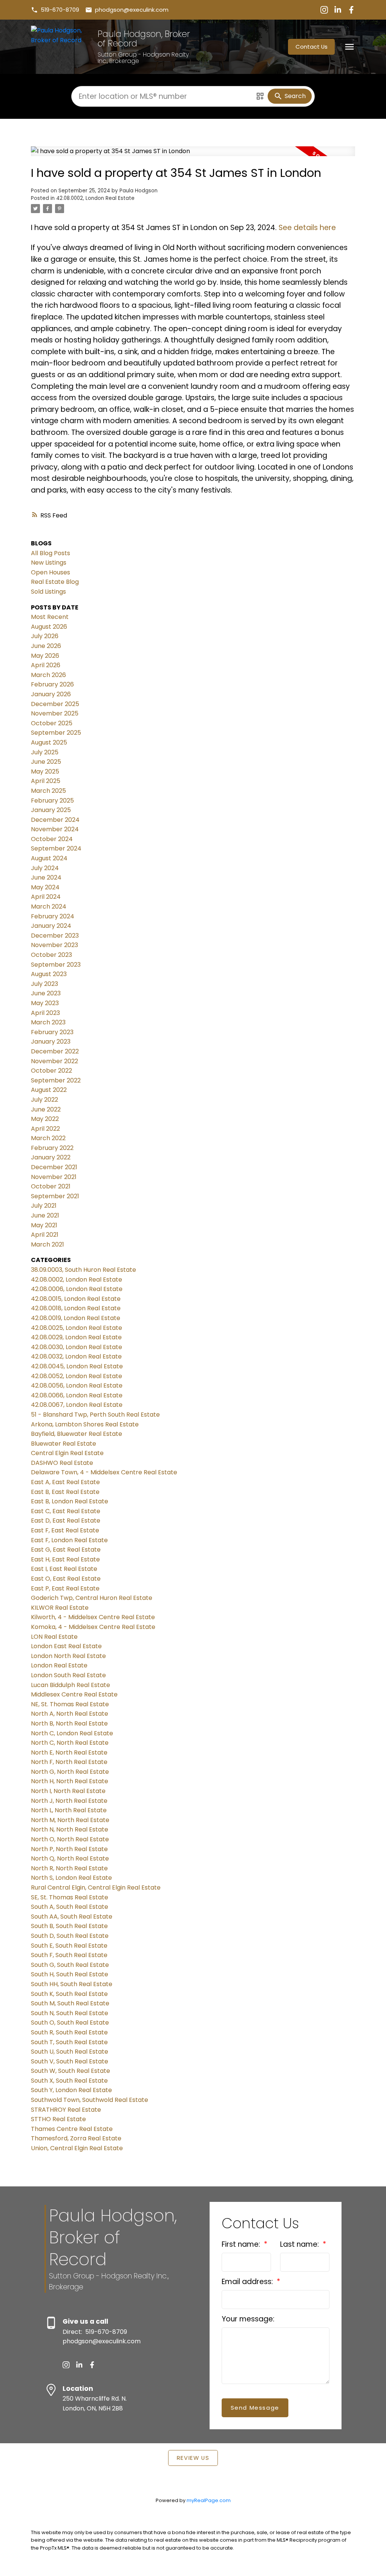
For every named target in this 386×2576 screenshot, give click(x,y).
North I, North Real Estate (68, 1791)
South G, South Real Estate (70, 1965)
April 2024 (46, 897)
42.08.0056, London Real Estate (77, 1385)
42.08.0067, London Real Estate (77, 1405)
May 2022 (45, 1119)
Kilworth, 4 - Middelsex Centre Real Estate (93, 1617)
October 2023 (51, 955)
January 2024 (51, 926)
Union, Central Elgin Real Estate (77, 2148)
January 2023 (51, 1042)
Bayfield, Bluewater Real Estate (77, 1434)
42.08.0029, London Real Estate (76, 1337)
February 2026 (52, 684)
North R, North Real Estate (69, 1868)
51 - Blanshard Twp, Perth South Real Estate (95, 1415)
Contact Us (312, 47)
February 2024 (53, 916)
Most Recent (50, 617)
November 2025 (55, 713)
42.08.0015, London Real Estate (76, 1299)
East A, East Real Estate (65, 1482)
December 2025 (55, 704)
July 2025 (45, 752)
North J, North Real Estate (69, 1801)
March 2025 (48, 791)
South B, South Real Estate (69, 1926)
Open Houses (51, 572)
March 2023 (48, 1022)
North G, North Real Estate (70, 1772)
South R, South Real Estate (69, 2032)
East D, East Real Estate (66, 1521)
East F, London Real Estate (69, 1540)
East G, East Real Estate (66, 1550)
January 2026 (51, 694)
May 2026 (45, 656)
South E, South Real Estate (69, 1946)
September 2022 (56, 1080)
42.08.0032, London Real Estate (76, 1356)
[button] (55, 10)
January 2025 (51, 810)
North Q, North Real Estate (70, 1858)
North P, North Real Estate (69, 1849)
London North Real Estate (68, 1656)
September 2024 (56, 848)
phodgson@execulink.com (132, 10)
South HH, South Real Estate (72, 1984)
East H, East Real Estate (65, 1559)
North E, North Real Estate (69, 1752)
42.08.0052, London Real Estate (77, 1376)
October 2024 (52, 839)
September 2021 (55, 1196)
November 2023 (54, 945)
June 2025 (46, 762)
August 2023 (49, 974)
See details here (307, 228)
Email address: (248, 2282)
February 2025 (52, 801)
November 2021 (54, 1177)
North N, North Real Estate (70, 1829)
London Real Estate (59, 1665)
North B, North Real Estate (69, 1723)
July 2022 (44, 1100)
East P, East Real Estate (65, 1588)
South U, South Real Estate (70, 2052)
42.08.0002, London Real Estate (95, 198)
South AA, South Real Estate (72, 1917)
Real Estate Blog (55, 582)
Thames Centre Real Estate (72, 2129)
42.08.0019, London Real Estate (76, 1318)
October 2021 (51, 1186)
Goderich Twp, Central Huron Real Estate (92, 1598)
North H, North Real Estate (70, 1781)
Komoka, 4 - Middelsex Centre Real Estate (93, 1627)
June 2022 (46, 1109)
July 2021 (44, 1206)
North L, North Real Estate (69, 1810)
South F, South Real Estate (69, 1955)
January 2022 (51, 1157)
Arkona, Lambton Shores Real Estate (85, 1424)
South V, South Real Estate (70, 2061)
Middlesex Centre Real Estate (74, 1694)
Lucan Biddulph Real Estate (70, 1685)
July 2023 (44, 984)
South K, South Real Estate (69, 1994)
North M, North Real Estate (70, 1820)
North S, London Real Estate (71, 1878)
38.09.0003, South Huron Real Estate (83, 1270)
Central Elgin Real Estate (67, 1453)
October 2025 (52, 723)
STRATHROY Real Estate (66, 2110)
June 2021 (45, 1215)
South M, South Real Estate (70, 2003)
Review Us (193, 2458)
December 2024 (55, 820)
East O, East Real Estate (66, 1579)
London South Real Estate (68, 1675)
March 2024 (49, 907)
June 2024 (46, 877)
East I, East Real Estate (64, 1569)
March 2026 (48, 675)
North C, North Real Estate (70, 1743)
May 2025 (45, 771)
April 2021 (45, 1235)
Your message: (248, 2319)
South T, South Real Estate (69, 2042)
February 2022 (52, 1148)
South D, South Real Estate (70, 1936)
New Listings (49, 563)
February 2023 (52, 1032)
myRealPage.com (209, 2500)
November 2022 (54, 1061)
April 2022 (45, 1129)
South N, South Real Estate (70, 2013)
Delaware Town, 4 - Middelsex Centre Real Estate (104, 1472)
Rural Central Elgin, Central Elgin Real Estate (96, 1887)
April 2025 (46, 781)
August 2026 (49, 627)
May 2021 (44, 1225)
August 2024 (49, 858)
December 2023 (55, 936)
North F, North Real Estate (69, 1762)
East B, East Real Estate (65, 1492)
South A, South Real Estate (70, 1907)
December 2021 (54, 1167)
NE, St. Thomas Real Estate (70, 1704)
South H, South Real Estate (70, 1974)
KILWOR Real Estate (60, 1608)
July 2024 (45, 868)
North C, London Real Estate (72, 1733)
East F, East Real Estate (65, 1530)
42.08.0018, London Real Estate (76, 1308)
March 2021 (47, 1244)
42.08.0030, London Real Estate (77, 1347)
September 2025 (56, 733)
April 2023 (45, 1013)
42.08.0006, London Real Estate (77, 1289)
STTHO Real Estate (58, 2119)
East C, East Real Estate (66, 1511)
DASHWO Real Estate (62, 1463)
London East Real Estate (66, 1646)
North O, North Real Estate (70, 1839)
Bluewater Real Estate (64, 1444)
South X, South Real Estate (69, 2081)
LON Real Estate (54, 1637)
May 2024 (45, 887)
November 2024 (55, 829)
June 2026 (46, 646)
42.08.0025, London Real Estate (77, 1328)
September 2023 (56, 965)
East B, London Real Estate (70, 1501)
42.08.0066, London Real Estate (77, 1395)
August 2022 (49, 1090)
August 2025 (49, 742)
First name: (242, 2244)
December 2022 (55, 1051)
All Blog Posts (51, 553)
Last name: (300, 2244)
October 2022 (51, 1071)
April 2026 (46, 665)
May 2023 (45, 1003)
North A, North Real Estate (70, 1714)
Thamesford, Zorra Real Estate (76, 2138)
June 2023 (46, 993)
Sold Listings (48, 592)
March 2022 (48, 1138)
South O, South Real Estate (70, 2023)
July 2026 (45, 636)
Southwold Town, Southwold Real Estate (90, 2100)
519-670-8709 (60, 10)
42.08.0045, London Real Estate (77, 1366)
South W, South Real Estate (70, 2071)
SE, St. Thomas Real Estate (70, 1897)
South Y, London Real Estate (71, 2090)
